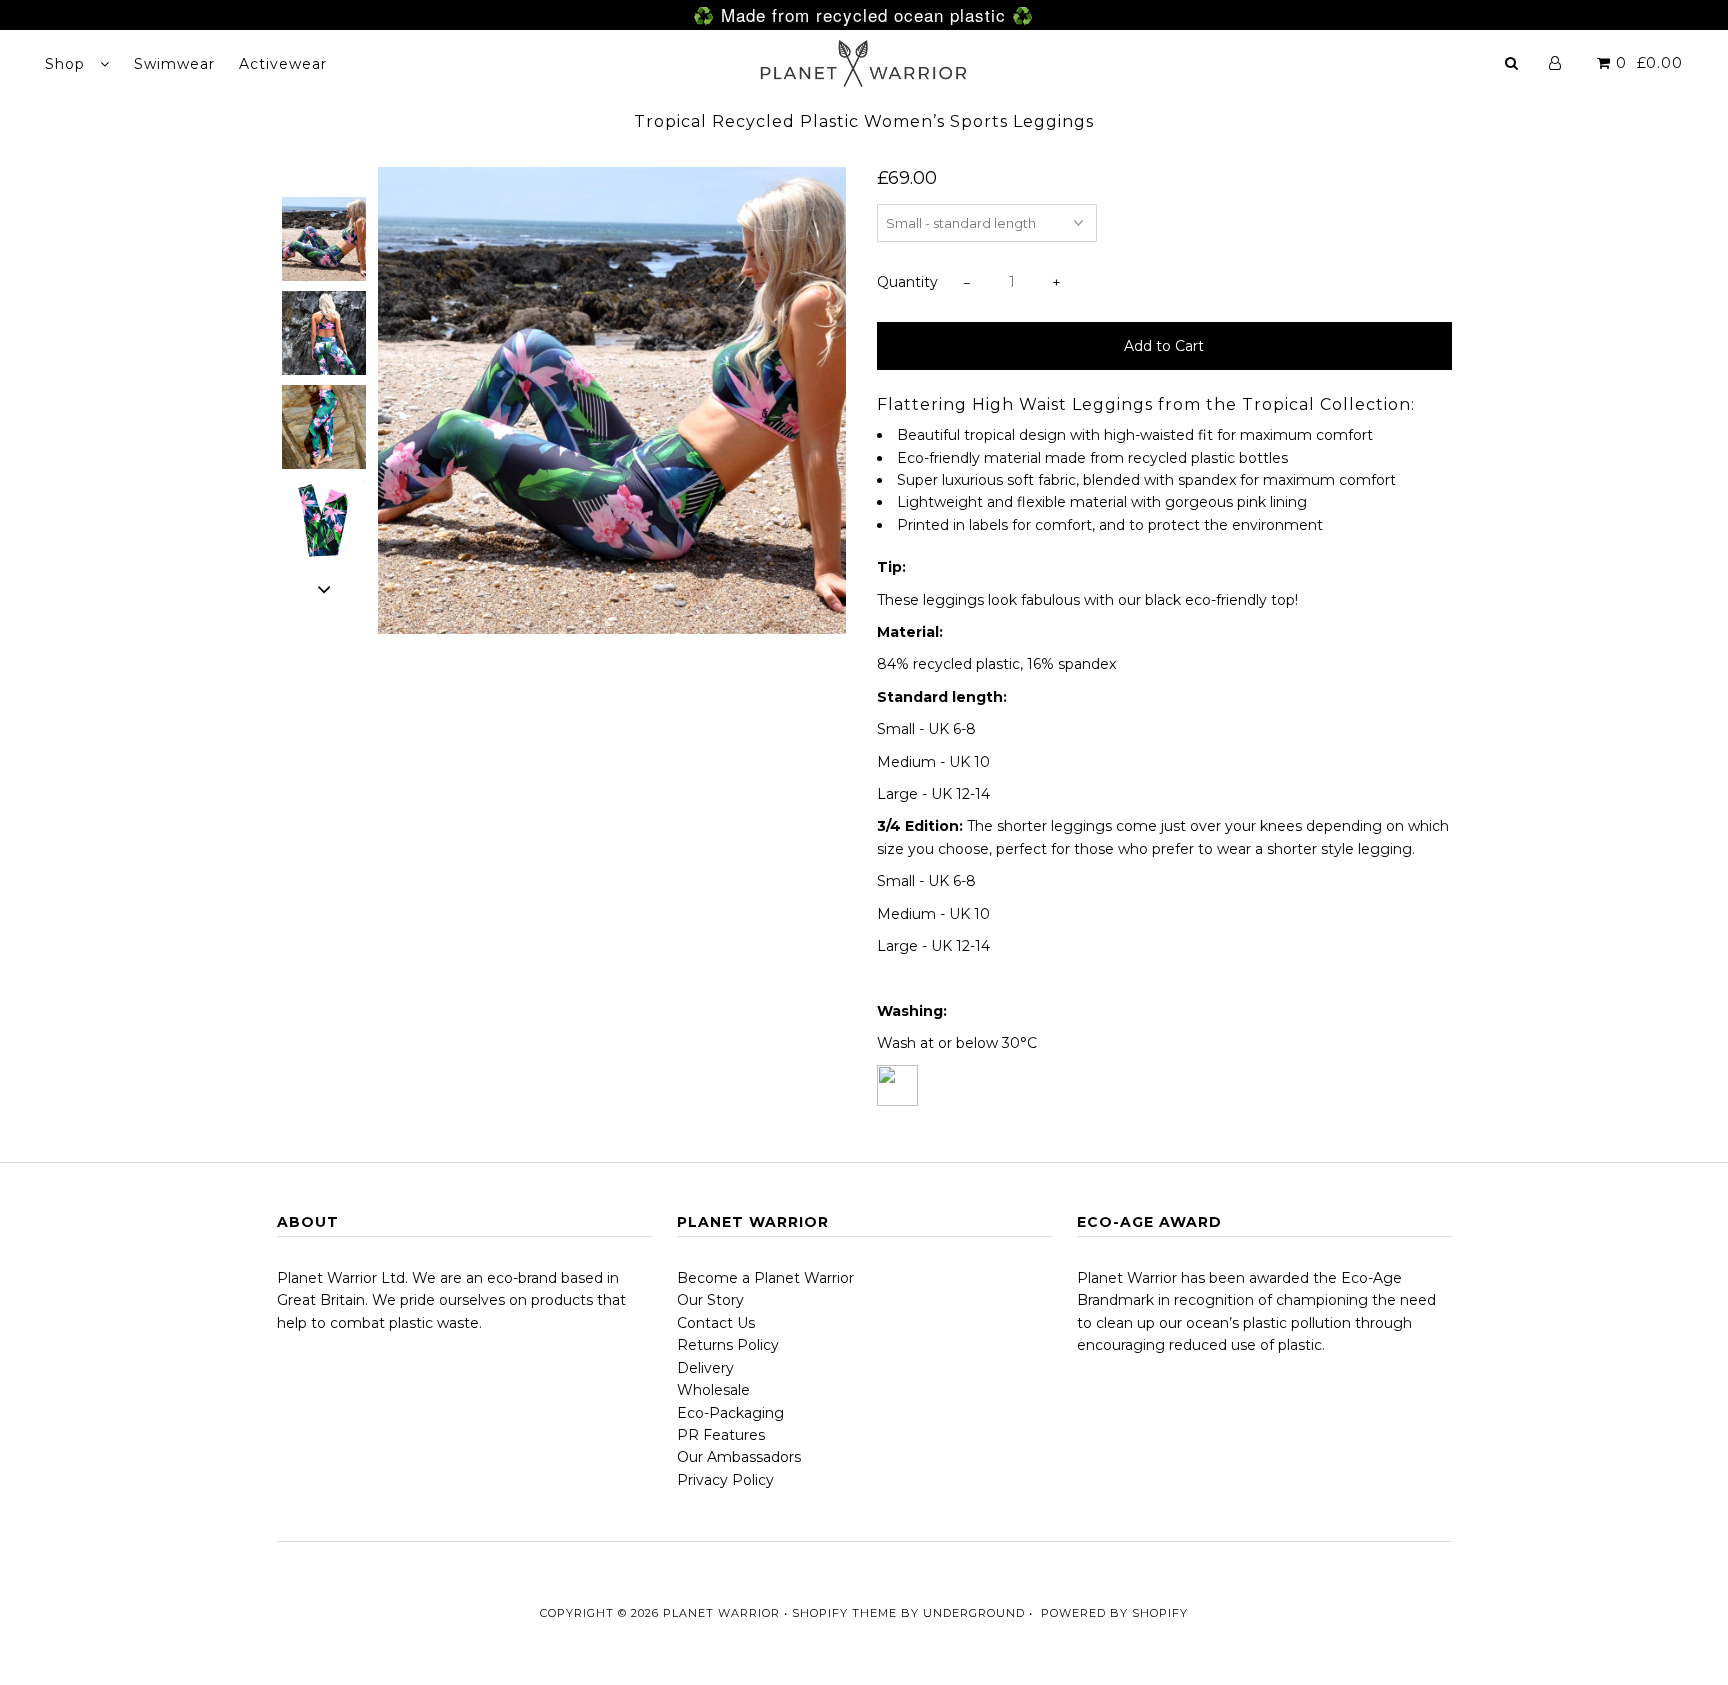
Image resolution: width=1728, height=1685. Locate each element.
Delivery (705, 1368)
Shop (67, 64)
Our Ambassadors (739, 1457)
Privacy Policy (725, 1480)
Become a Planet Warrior (765, 1278)
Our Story (710, 1300)
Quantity (907, 282)
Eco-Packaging (730, 1413)
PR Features (721, 1435)
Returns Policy (728, 1345)
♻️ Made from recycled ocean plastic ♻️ (863, 14)
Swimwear (174, 64)
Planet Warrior (721, 1613)
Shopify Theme (844, 1613)
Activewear (283, 64)
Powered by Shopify (1114, 1613)
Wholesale (713, 1390)
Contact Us (716, 1323)
